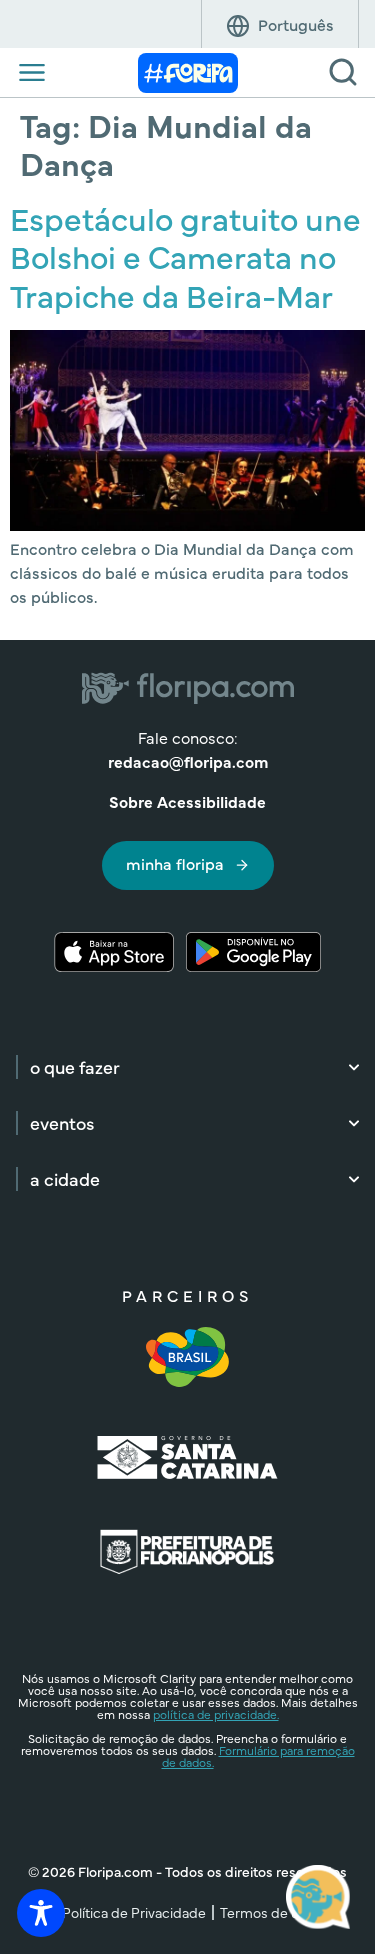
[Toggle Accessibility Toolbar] (41, 1913)
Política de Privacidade (134, 1912)
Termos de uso (267, 1912)
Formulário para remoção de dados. (258, 1756)
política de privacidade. (216, 1714)
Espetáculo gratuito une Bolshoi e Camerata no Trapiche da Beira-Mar (185, 256)
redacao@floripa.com (188, 761)
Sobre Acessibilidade (187, 801)
